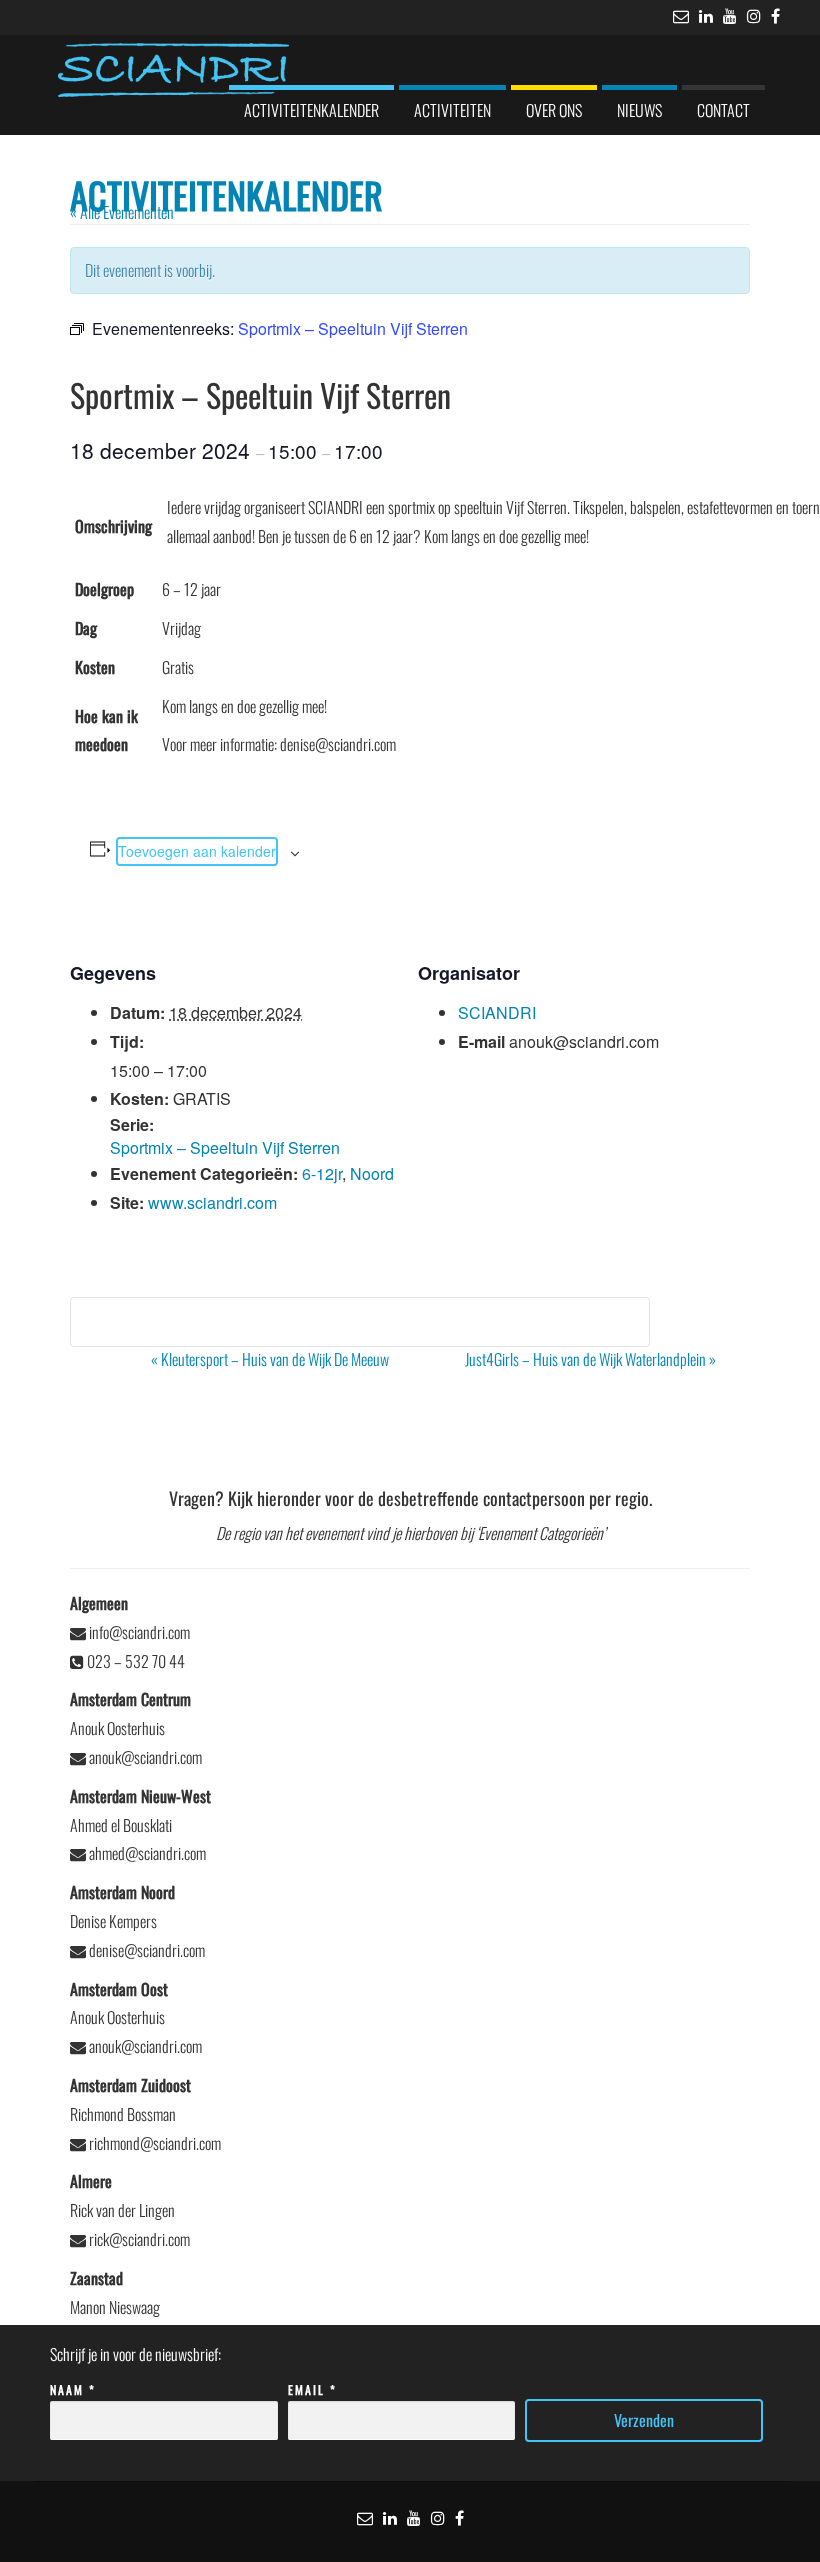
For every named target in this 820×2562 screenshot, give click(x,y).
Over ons (554, 110)
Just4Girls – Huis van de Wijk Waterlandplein (590, 1359)
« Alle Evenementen (122, 212)
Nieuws (639, 110)
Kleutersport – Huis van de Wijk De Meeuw (270, 1359)
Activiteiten (452, 110)
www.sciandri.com (212, 1202)
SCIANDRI (497, 1012)
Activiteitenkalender (311, 110)
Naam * (73, 2389)
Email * (312, 2389)
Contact (723, 110)
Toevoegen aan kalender (197, 851)
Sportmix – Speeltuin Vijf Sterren (225, 1147)
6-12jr (322, 1173)
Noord (372, 1173)
